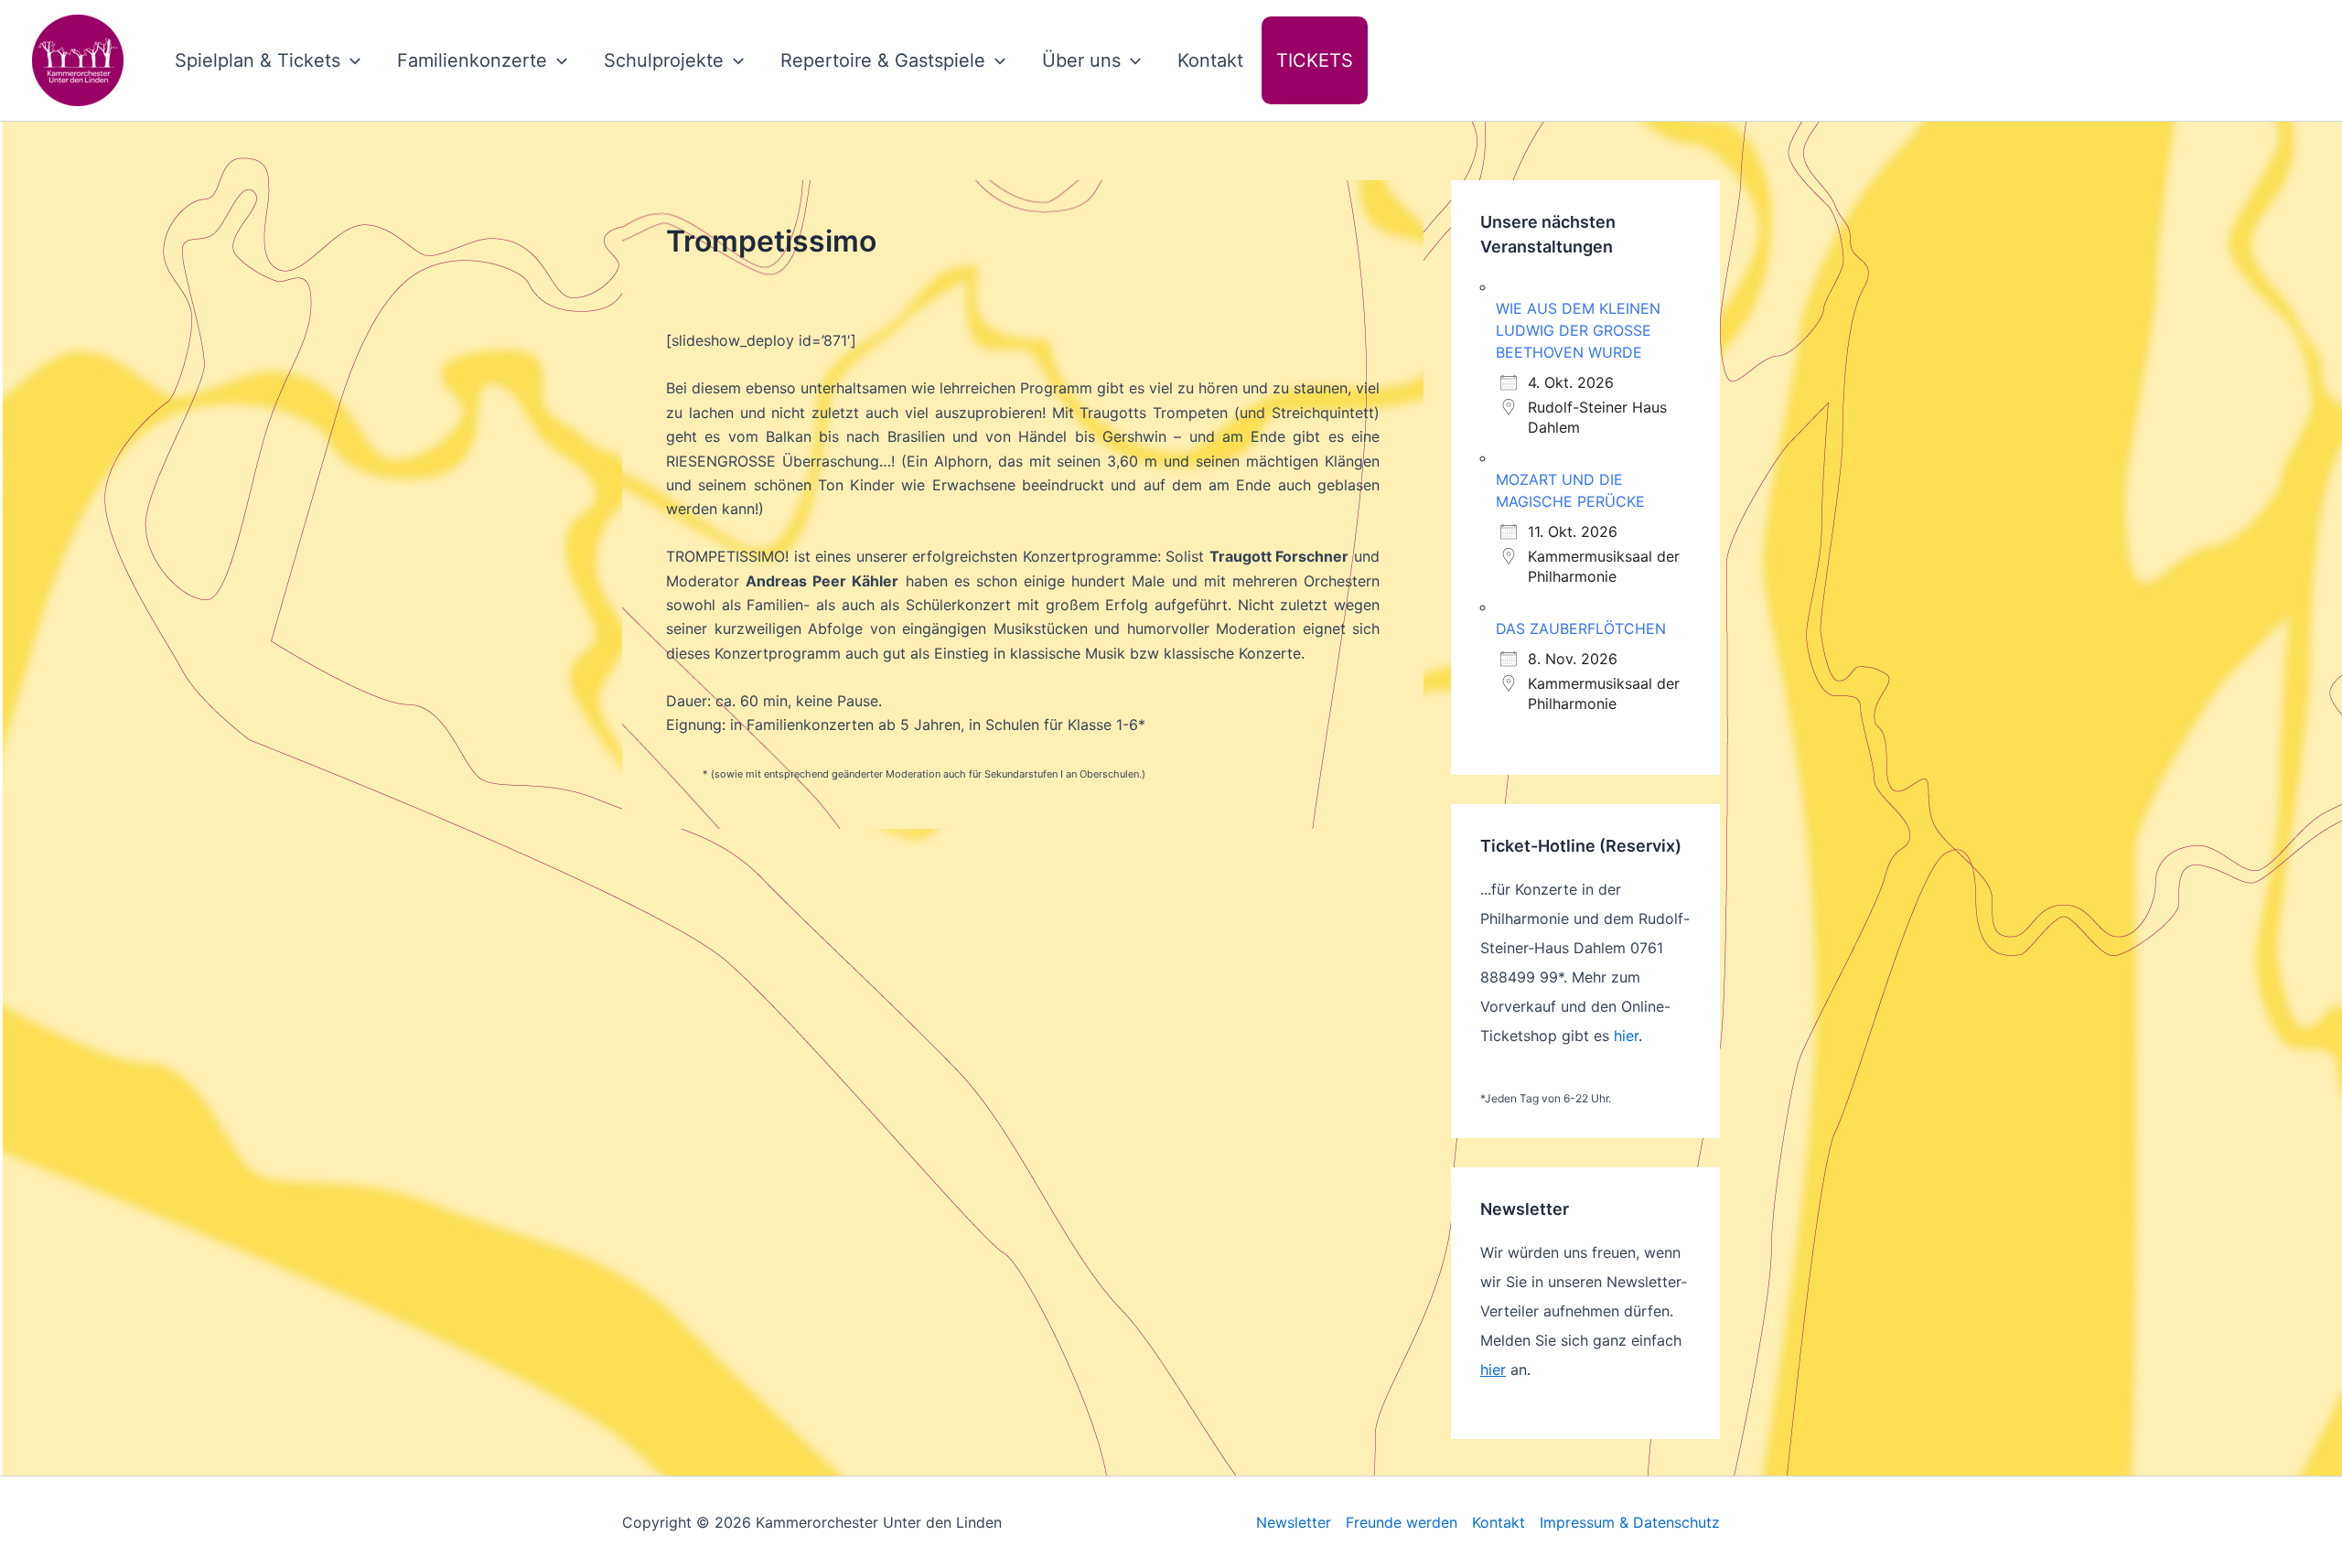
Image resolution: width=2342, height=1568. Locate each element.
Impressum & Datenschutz (1630, 1522)
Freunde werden (1402, 1522)
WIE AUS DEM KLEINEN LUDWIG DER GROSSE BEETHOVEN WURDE (1578, 330)
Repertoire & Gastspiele (883, 60)
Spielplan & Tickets (258, 60)
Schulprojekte (664, 60)
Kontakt (1210, 60)
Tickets (1315, 60)
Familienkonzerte (472, 60)
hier (1626, 1036)
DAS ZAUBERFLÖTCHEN (1581, 628)
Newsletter (1294, 1522)
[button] (350, 60)
